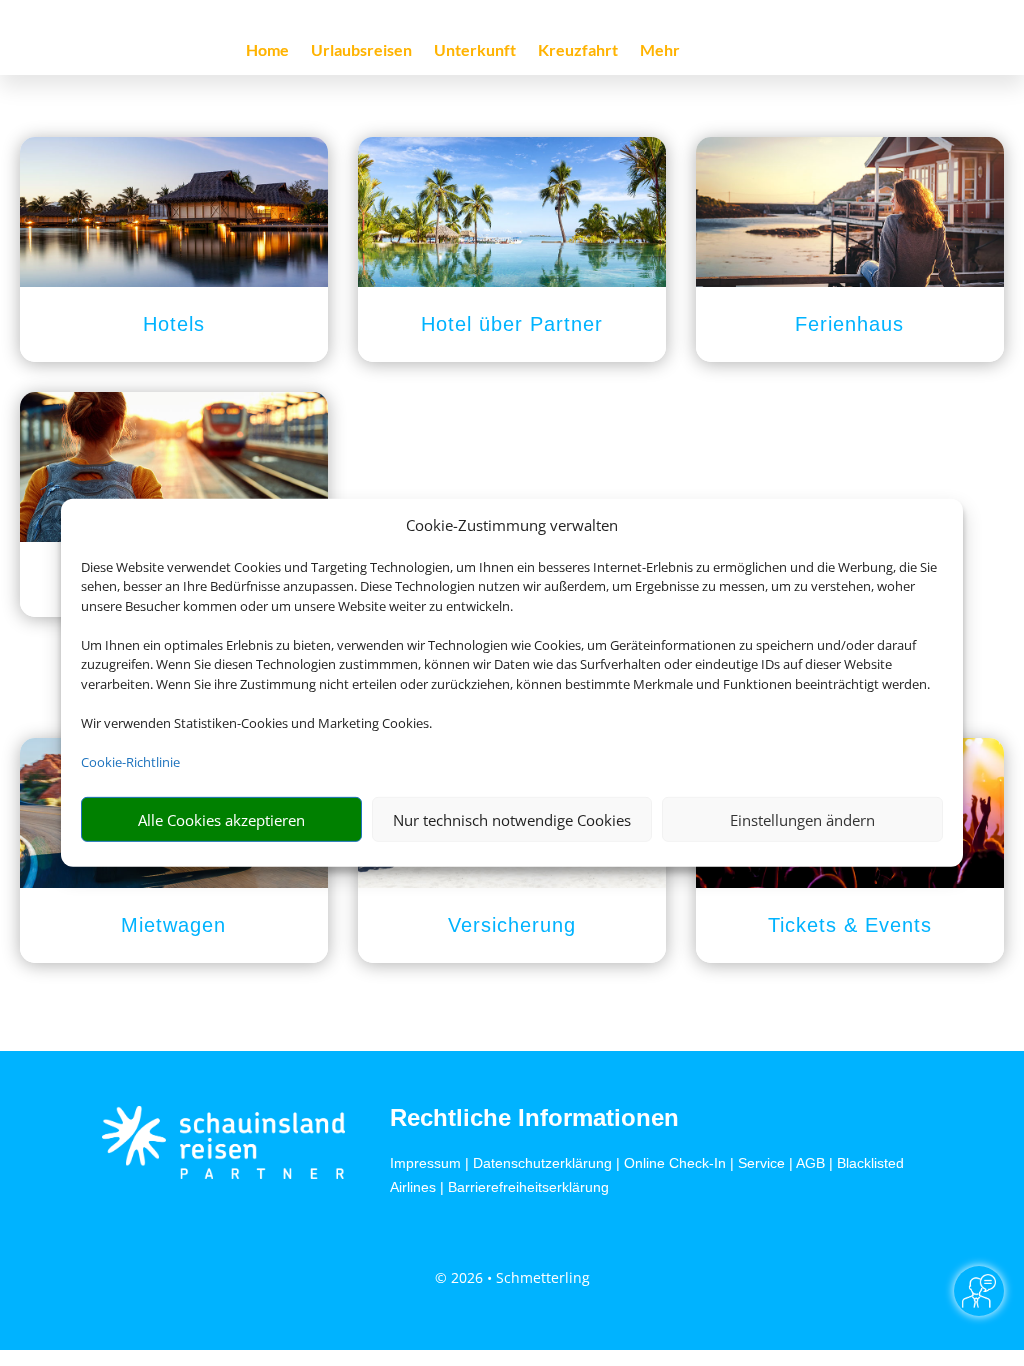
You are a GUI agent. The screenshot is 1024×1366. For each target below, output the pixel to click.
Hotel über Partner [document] (512, 324)
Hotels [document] (174, 324)
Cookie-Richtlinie (130, 762)
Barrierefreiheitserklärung (528, 1187)
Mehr (660, 51)
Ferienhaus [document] (849, 324)
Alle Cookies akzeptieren (221, 820)
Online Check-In (675, 1163)
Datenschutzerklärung (542, 1163)
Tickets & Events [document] (850, 925)
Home (267, 51)
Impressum (425, 1163)
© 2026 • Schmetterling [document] (512, 1277)
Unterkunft (475, 51)
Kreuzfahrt (578, 51)
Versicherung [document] (512, 925)
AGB (810, 1163)
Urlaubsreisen (361, 51)
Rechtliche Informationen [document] (534, 1118)
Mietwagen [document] (173, 925)
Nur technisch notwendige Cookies (512, 820)
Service (761, 1163)
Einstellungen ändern (802, 820)
